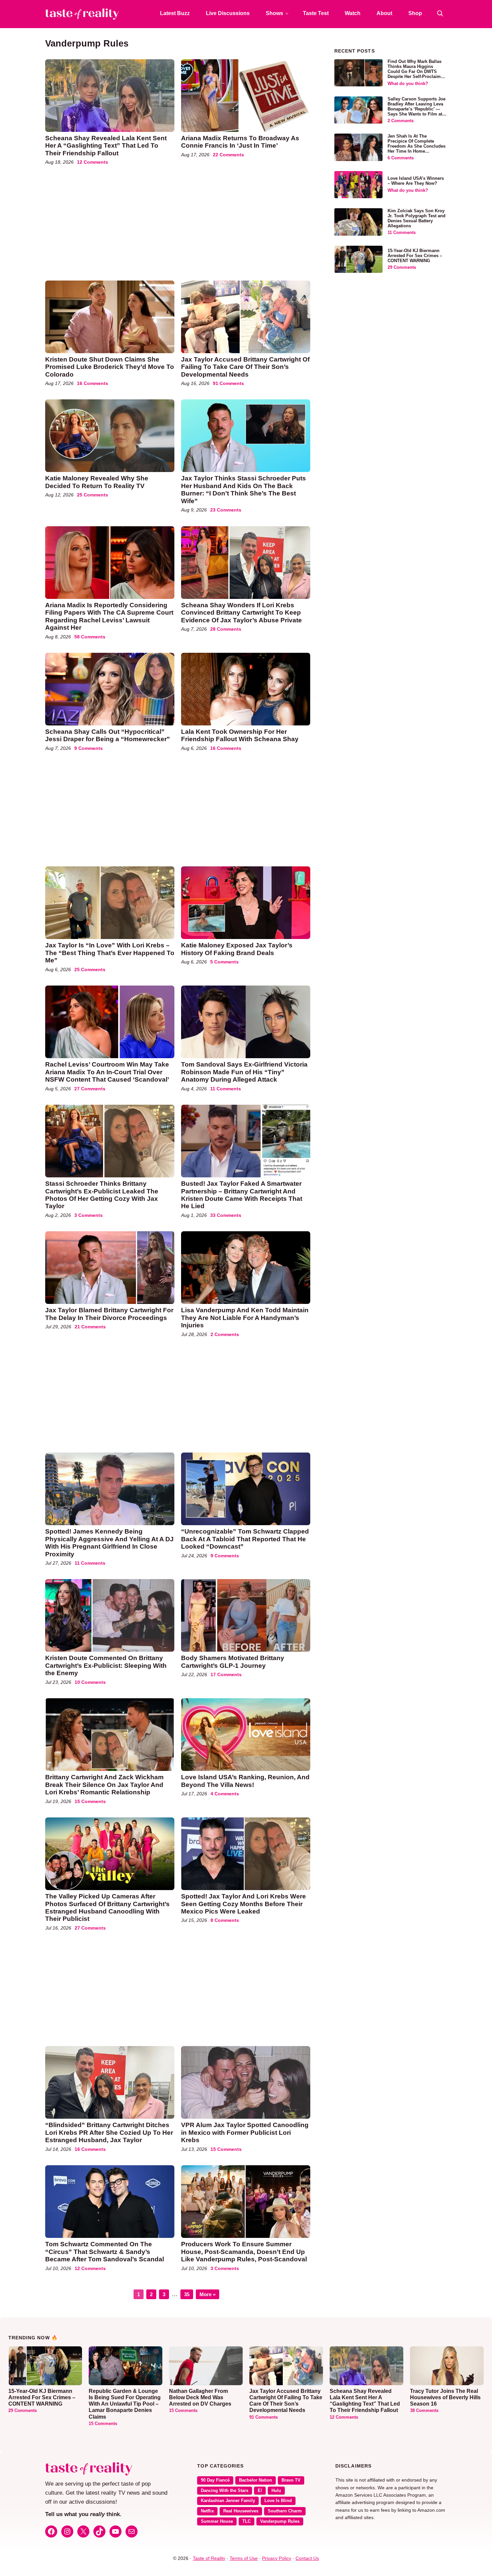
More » (208, 2294)
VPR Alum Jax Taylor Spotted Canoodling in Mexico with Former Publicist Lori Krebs (245, 2132)
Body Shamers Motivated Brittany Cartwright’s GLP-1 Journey (233, 1662)
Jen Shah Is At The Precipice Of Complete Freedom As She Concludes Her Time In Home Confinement (417, 146)
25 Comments (93, 495)
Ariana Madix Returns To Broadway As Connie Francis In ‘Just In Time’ (240, 142)
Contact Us (307, 2558)
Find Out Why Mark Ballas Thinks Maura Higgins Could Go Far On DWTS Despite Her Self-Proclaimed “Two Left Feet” (417, 72)
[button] (440, 13)
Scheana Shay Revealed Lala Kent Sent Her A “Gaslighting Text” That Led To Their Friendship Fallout (106, 146)
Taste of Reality (209, 2558)
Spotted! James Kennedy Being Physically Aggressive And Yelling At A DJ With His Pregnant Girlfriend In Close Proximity (109, 1543)
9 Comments (89, 748)
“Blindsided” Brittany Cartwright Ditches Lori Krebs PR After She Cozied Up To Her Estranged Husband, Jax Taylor (109, 2132)
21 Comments (90, 1327)
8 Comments (225, 1920)
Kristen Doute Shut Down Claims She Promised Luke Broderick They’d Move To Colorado (110, 367)
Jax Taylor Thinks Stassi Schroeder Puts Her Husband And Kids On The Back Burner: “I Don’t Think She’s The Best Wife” (243, 489)
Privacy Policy (277, 2558)
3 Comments (89, 1215)
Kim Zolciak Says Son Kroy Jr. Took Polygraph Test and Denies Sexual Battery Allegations (417, 218)
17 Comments (226, 1674)
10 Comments (90, 1682)
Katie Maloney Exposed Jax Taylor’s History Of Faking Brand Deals (237, 949)
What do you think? (408, 84)
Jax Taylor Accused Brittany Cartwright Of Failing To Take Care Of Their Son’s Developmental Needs (245, 367)
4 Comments (225, 1794)
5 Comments (224, 962)
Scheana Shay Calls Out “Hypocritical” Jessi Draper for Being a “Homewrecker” (108, 735)
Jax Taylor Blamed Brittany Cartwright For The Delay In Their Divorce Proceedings (109, 1314)
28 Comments (226, 629)
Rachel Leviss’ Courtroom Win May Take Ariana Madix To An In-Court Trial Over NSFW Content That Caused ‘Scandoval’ (107, 1072)
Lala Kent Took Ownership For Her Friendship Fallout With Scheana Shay (240, 735)
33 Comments (226, 1215)
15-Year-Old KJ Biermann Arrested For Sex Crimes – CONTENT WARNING (415, 256)
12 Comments (93, 162)
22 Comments (228, 155)
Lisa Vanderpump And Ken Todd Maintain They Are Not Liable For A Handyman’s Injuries (245, 1318)
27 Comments (90, 1089)
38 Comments (424, 2411)
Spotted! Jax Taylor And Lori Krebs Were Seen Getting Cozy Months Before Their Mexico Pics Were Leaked (243, 1904)
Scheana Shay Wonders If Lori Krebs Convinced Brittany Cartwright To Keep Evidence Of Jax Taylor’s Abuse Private (241, 613)
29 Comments (402, 267)
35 (188, 2293)
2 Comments (225, 1334)
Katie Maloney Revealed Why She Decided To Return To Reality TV (97, 482)
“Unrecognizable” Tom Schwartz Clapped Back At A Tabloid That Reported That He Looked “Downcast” (245, 1539)
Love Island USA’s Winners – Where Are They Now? (416, 181)
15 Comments (90, 1801)
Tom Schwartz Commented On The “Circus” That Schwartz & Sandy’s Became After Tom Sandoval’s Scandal (105, 2252)
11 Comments (226, 1089)
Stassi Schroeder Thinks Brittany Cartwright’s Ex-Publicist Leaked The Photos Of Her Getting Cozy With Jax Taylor (102, 1195)
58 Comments (90, 637)
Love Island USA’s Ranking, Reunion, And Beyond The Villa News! (245, 1781)
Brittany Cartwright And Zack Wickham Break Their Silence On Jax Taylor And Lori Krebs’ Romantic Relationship (104, 1785)
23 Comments (226, 510)
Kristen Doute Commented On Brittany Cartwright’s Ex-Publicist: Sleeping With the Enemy (106, 1665)
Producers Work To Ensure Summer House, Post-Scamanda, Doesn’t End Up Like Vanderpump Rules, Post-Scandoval (244, 2252)
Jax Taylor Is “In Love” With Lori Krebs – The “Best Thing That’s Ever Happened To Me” (110, 953)
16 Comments (93, 383)
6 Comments (401, 158)
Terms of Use (244, 2558)
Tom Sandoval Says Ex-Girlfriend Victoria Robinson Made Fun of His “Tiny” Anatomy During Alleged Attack (244, 1072)
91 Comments (228, 383)
